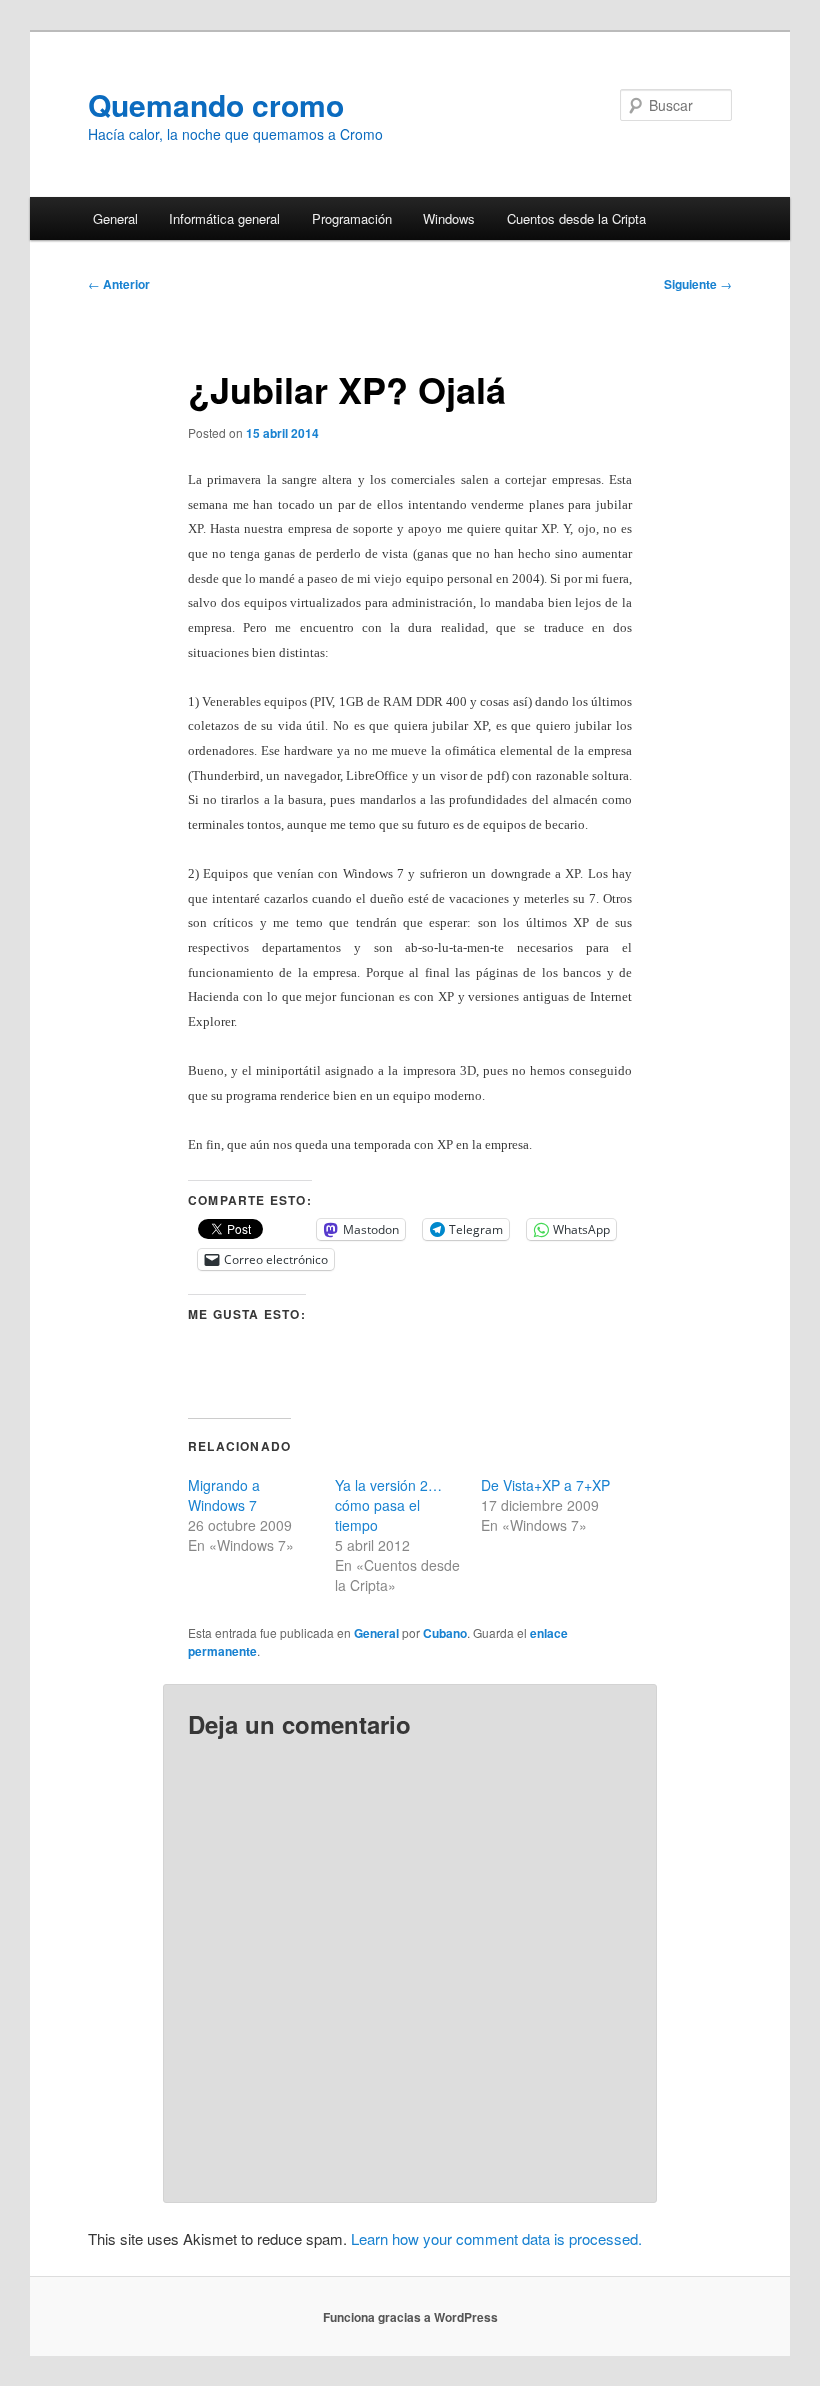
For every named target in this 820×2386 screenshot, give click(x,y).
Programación (352, 218)
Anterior (119, 284)
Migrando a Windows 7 (224, 1495)
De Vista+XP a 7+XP (545, 1485)
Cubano (445, 1633)
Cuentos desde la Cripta (576, 218)
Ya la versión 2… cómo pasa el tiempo (388, 1505)
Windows (449, 218)
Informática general (224, 218)
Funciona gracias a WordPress (410, 2317)
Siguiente (698, 284)
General (115, 218)
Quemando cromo (216, 104)
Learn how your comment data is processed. (496, 2238)
